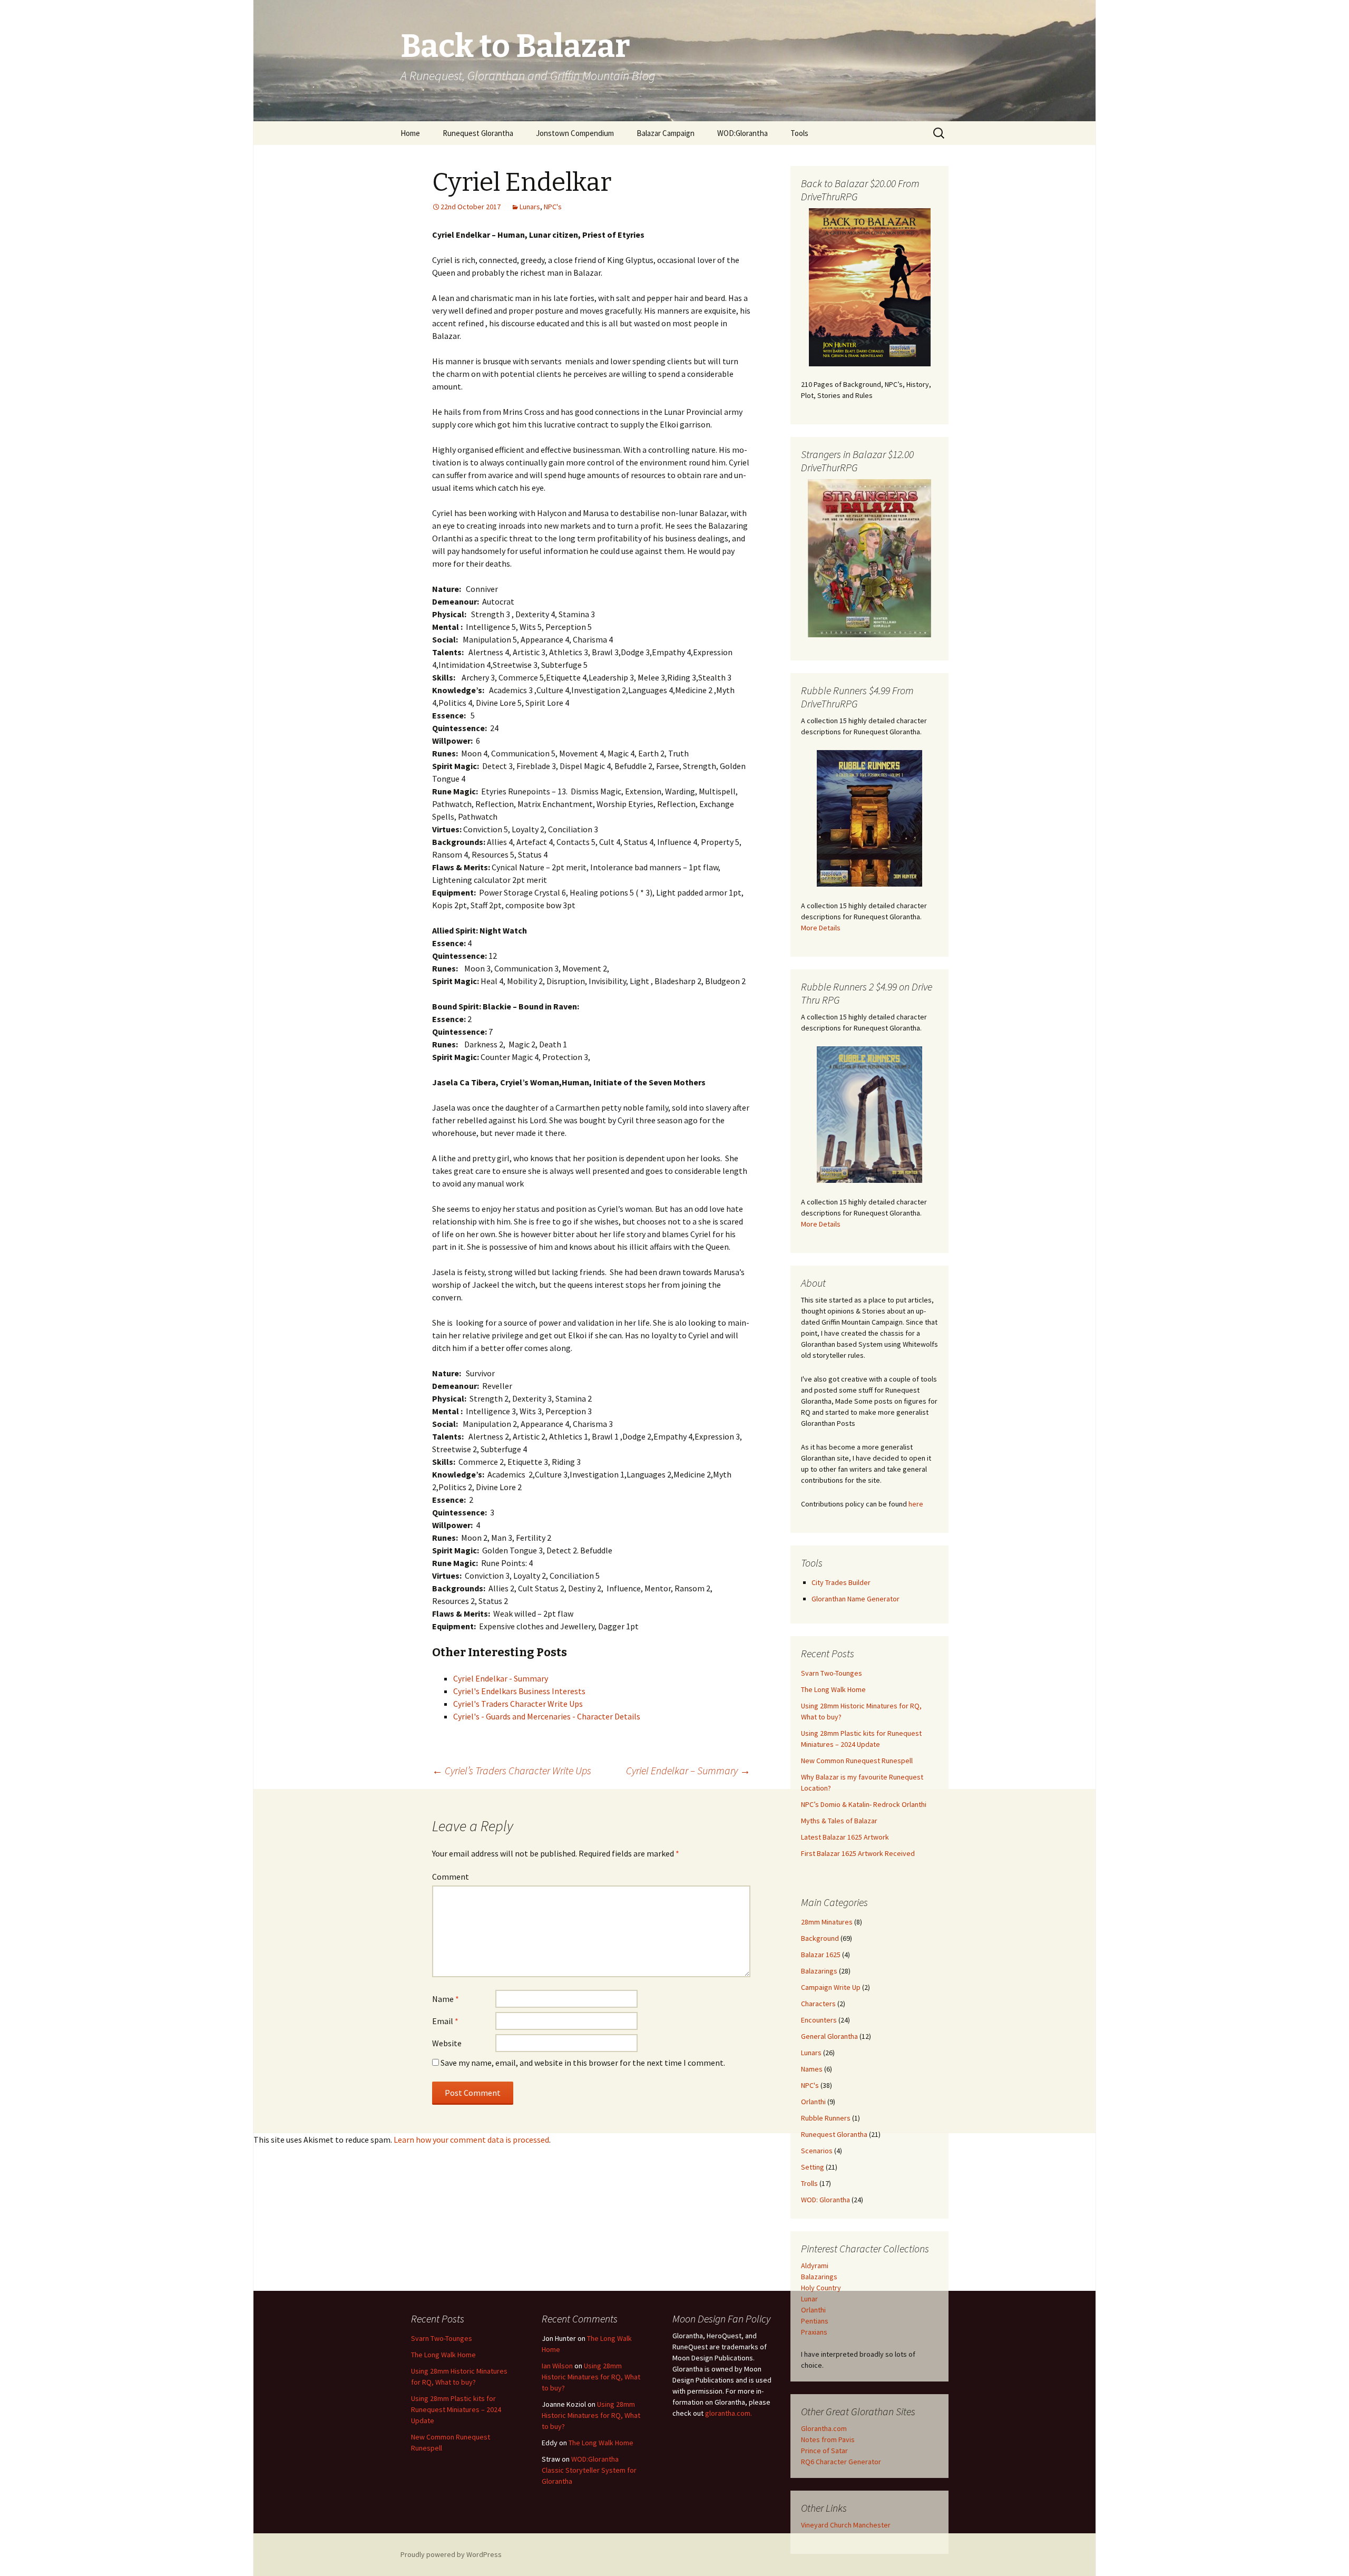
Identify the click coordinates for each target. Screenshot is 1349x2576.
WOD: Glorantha (825, 2200)
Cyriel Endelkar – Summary (688, 1770)
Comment (451, 1877)
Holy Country (821, 2288)
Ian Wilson (557, 2366)
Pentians (815, 2321)
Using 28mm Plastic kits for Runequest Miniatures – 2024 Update (456, 2409)
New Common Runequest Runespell (857, 1761)
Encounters (819, 2020)
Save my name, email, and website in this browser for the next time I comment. (583, 2063)
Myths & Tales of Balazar (839, 1821)
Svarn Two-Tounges (832, 1673)
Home (410, 133)
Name (446, 1999)
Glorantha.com (824, 2428)
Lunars (530, 207)
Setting (813, 2167)
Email (445, 2021)
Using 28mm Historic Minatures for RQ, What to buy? (591, 2377)
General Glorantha (829, 2036)
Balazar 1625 (821, 1955)
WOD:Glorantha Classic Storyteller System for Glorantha (589, 2470)
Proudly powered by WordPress (451, 2554)
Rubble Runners (826, 2118)
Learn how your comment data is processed (471, 2140)
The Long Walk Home (833, 1689)
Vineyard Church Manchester (846, 2525)
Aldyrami (815, 2266)
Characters (818, 2004)
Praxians (814, 2332)
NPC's (553, 207)
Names (812, 2069)
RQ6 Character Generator (841, 2462)
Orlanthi (813, 2102)
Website (447, 2043)
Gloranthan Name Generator (856, 1599)
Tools (799, 133)
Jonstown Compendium (575, 133)
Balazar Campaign (666, 133)
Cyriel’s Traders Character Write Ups (512, 1770)
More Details (821, 928)
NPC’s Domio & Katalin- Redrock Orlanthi (864, 1804)
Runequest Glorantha (478, 133)
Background (820, 1938)
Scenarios (817, 2151)
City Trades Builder (841, 1582)
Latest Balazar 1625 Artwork (845, 1837)
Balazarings (819, 1971)
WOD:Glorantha (742, 133)
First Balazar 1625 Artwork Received (858, 1853)
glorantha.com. (729, 2413)
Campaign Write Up (831, 1987)
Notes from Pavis (828, 2439)
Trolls (809, 2183)
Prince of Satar (824, 2451)
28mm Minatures (827, 1922)
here (916, 1504)
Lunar (809, 2299)
